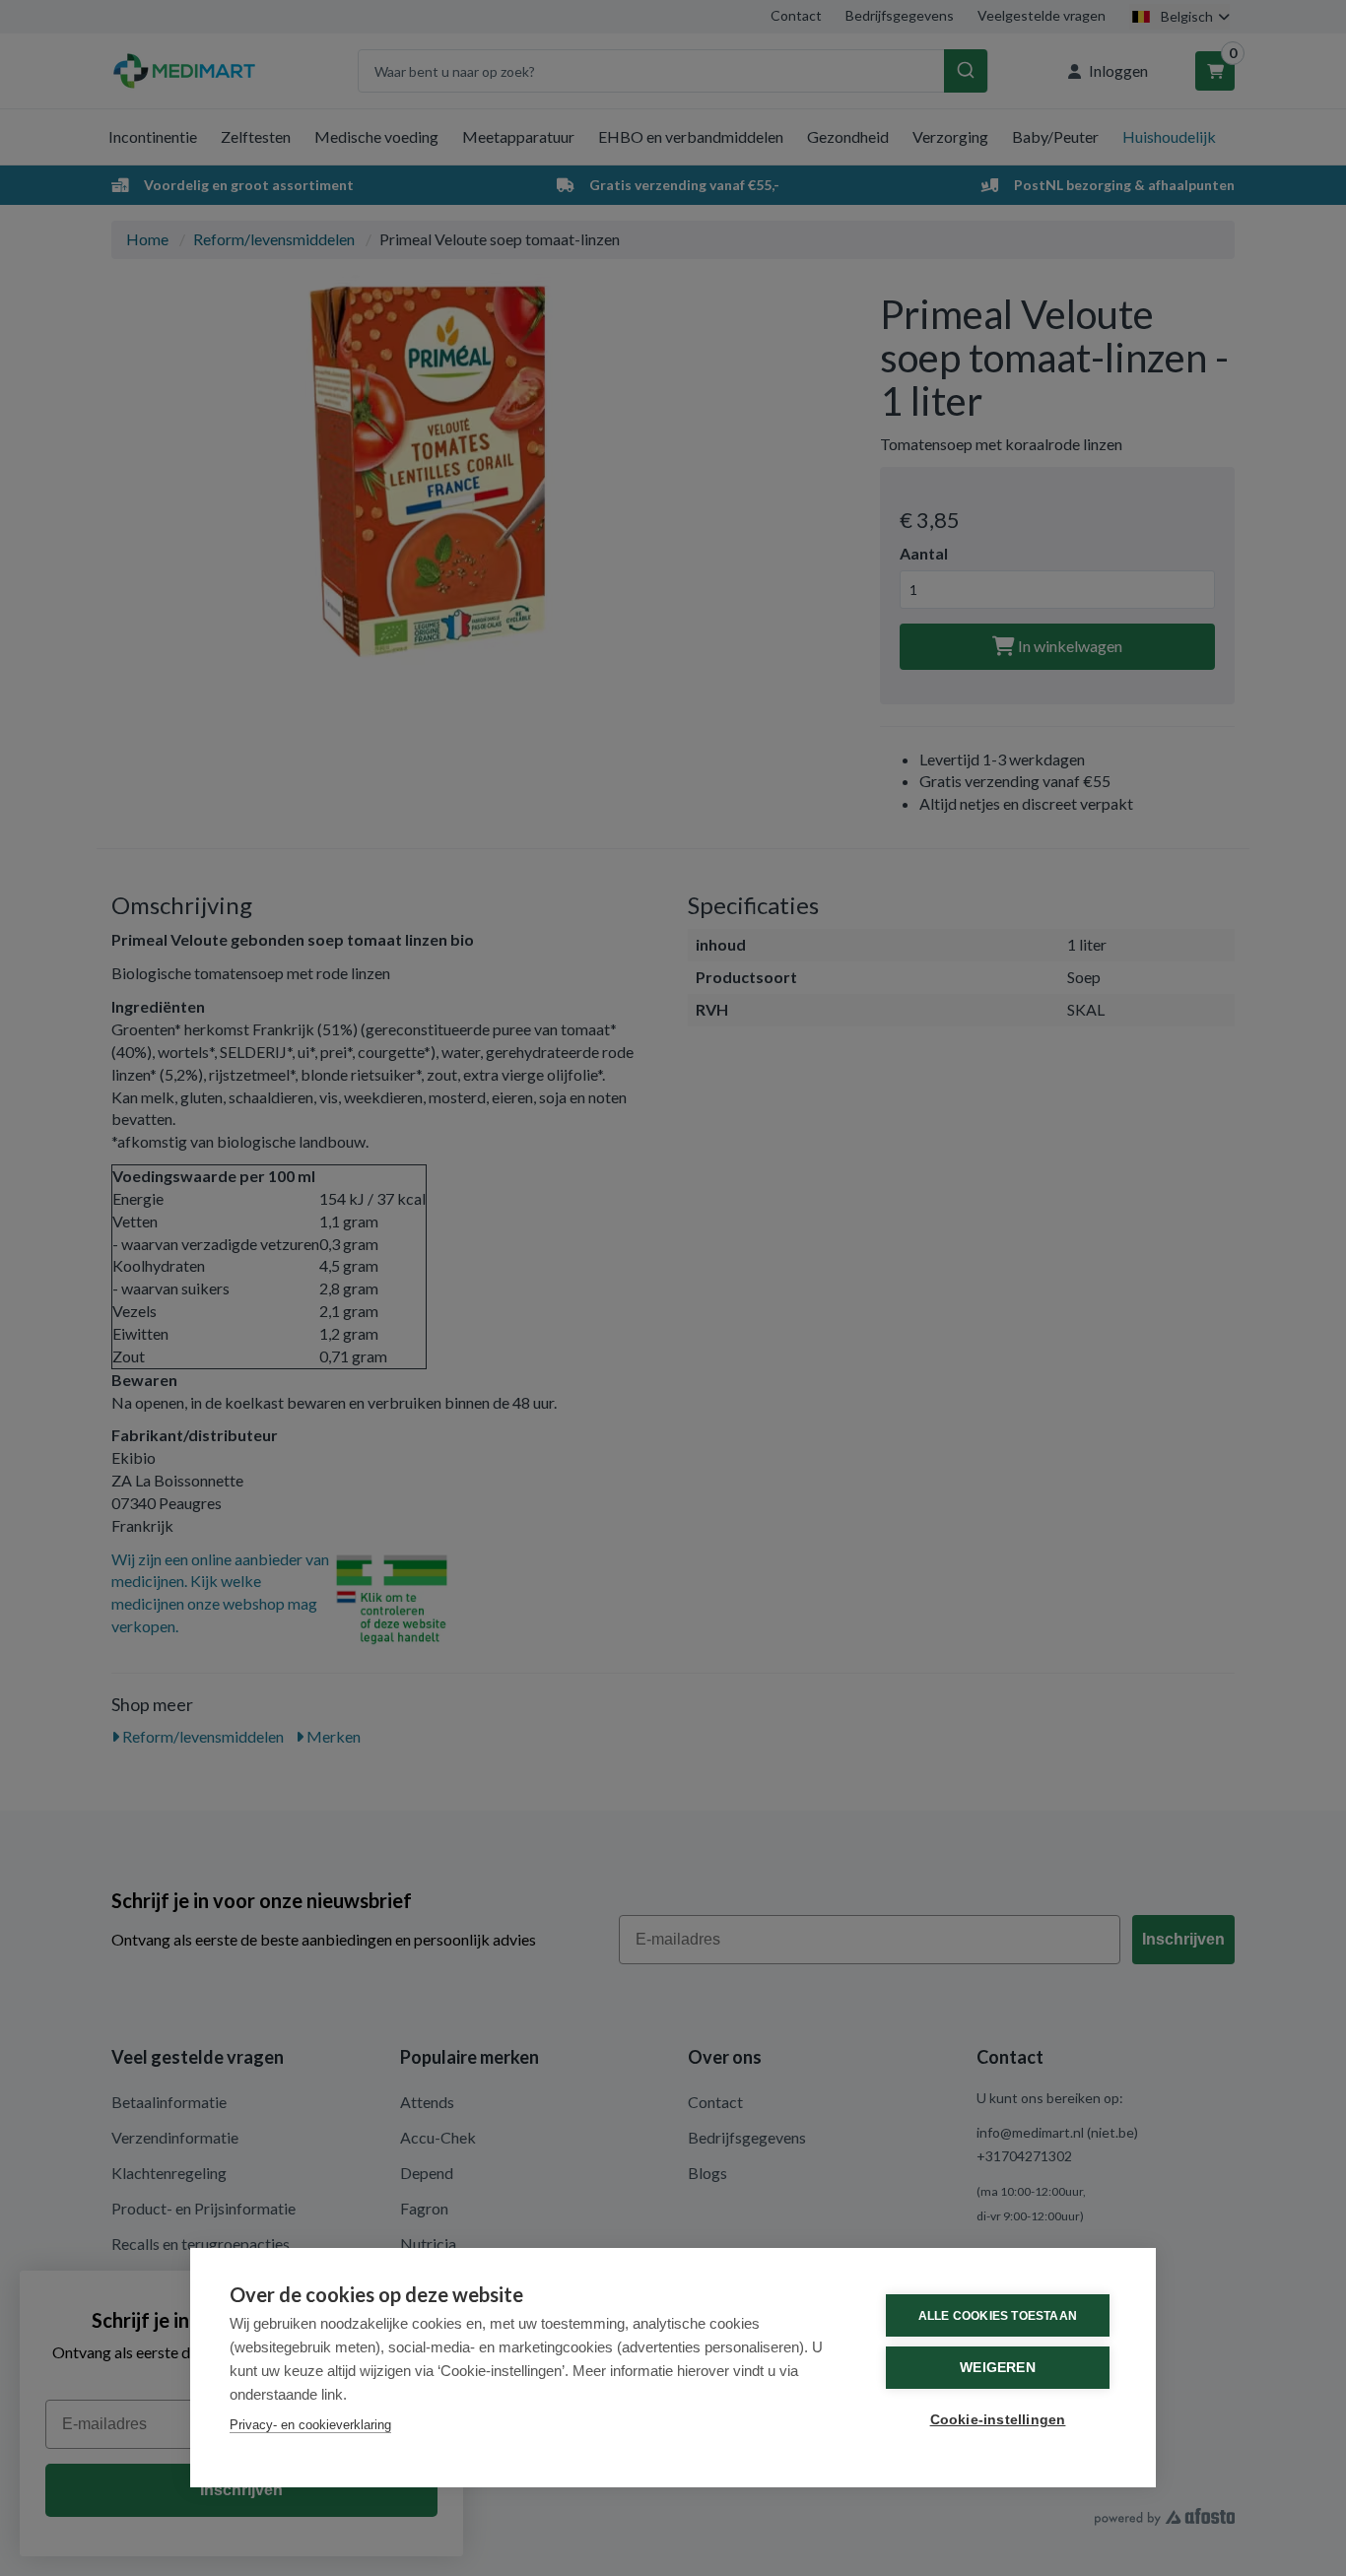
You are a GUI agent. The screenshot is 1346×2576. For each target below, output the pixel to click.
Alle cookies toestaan (998, 2316)
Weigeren (998, 2368)
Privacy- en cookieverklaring (310, 2425)
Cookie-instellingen (998, 2420)
